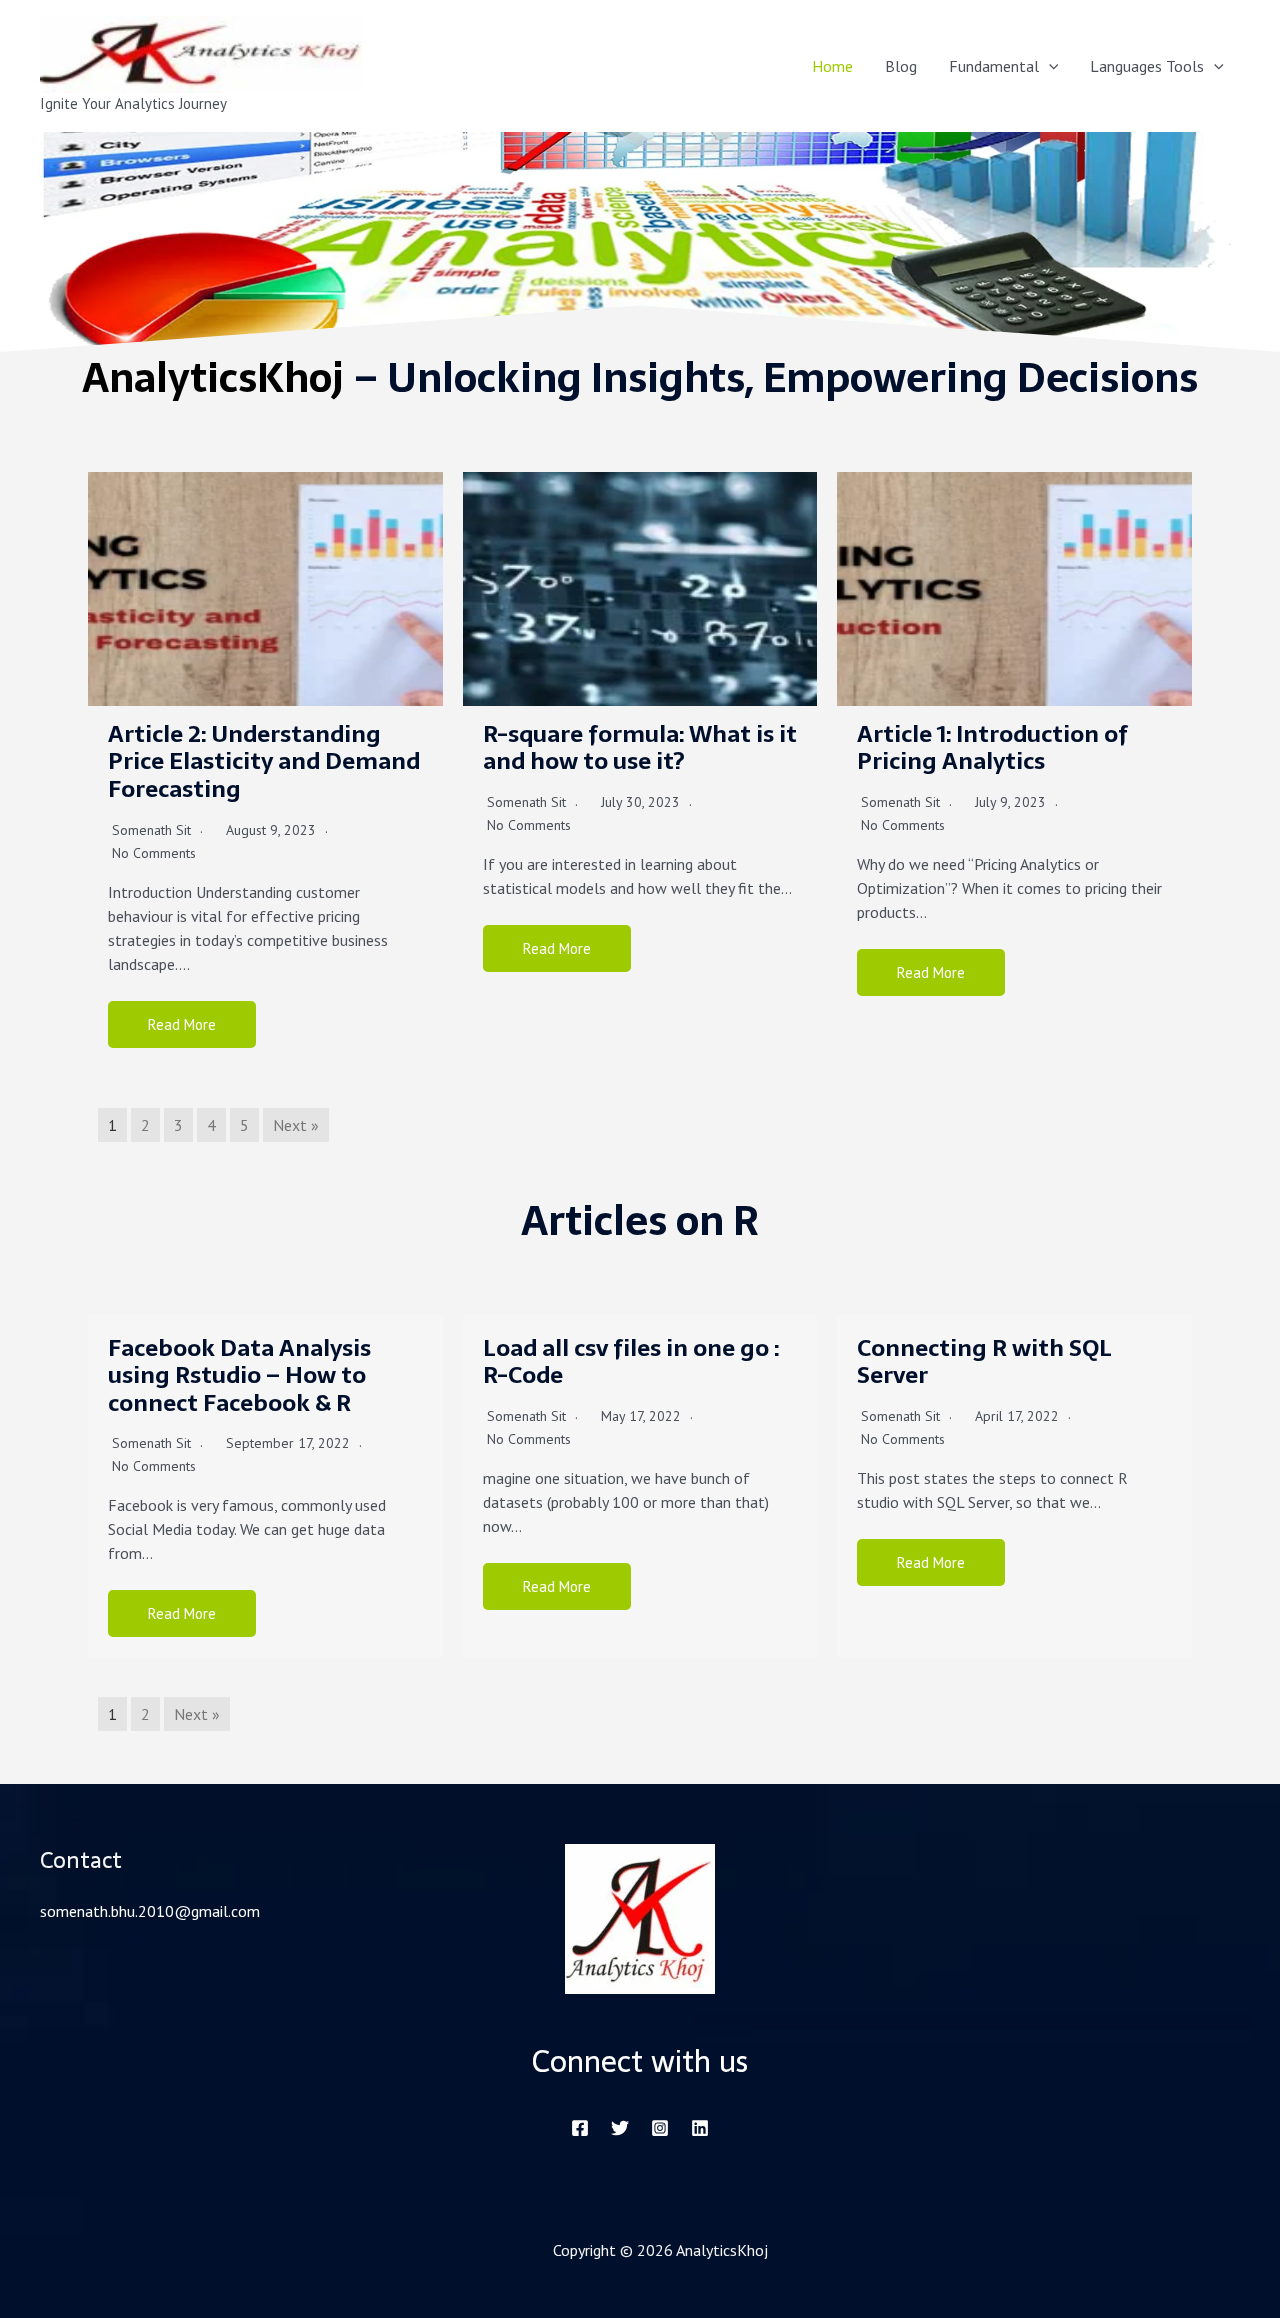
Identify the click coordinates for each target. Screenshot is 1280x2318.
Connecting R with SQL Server (984, 1362)
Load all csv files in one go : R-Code (631, 1362)
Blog (901, 66)
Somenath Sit (151, 830)
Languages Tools (1147, 66)
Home (832, 66)
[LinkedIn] (700, 2128)
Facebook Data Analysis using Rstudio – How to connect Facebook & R (239, 1375)
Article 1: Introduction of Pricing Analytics (992, 748)
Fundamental (994, 66)
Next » (296, 1125)
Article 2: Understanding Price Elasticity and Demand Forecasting (264, 761)
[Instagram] (660, 2128)
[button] (1049, 66)
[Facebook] (580, 2128)
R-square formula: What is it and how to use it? (640, 748)
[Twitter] (620, 2128)
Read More (182, 1024)
